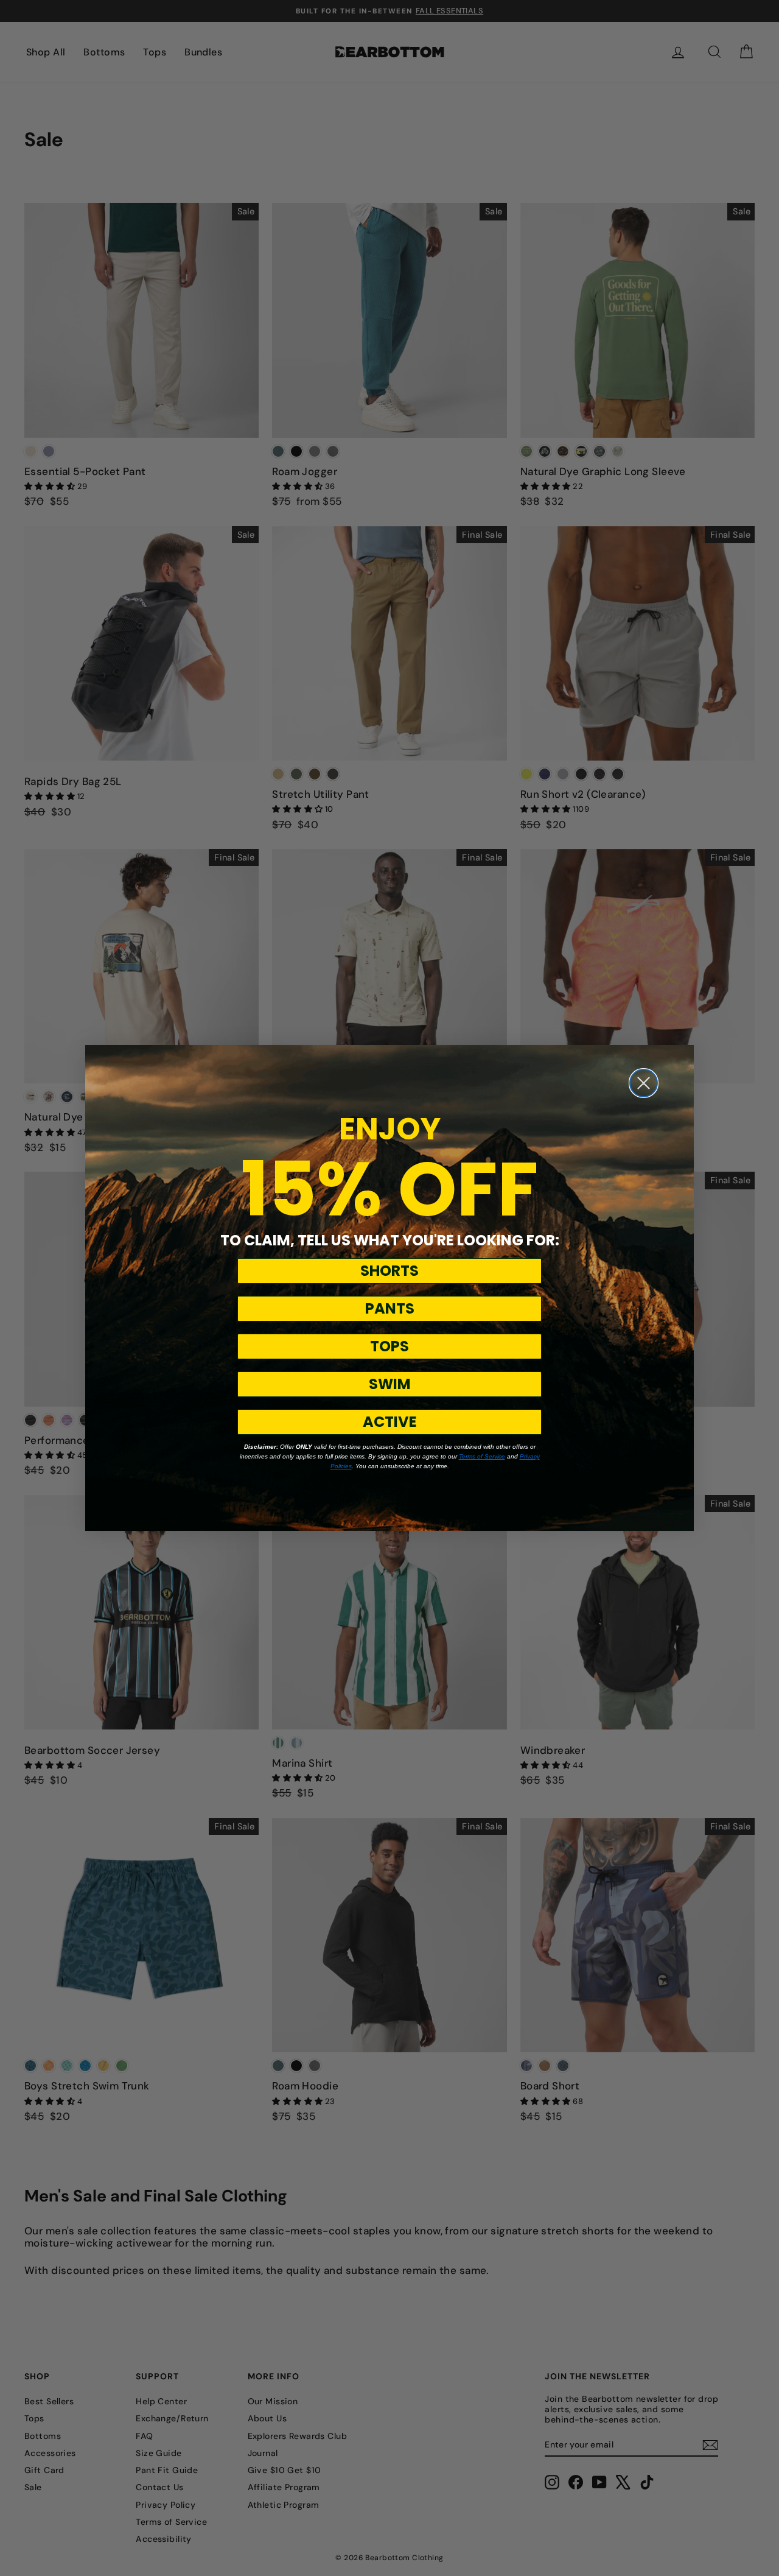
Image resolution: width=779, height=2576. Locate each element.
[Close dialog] (644, 1083)
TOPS (389, 1346)
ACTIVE (390, 1422)
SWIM (390, 1384)
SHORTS (389, 1271)
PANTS (390, 1308)
